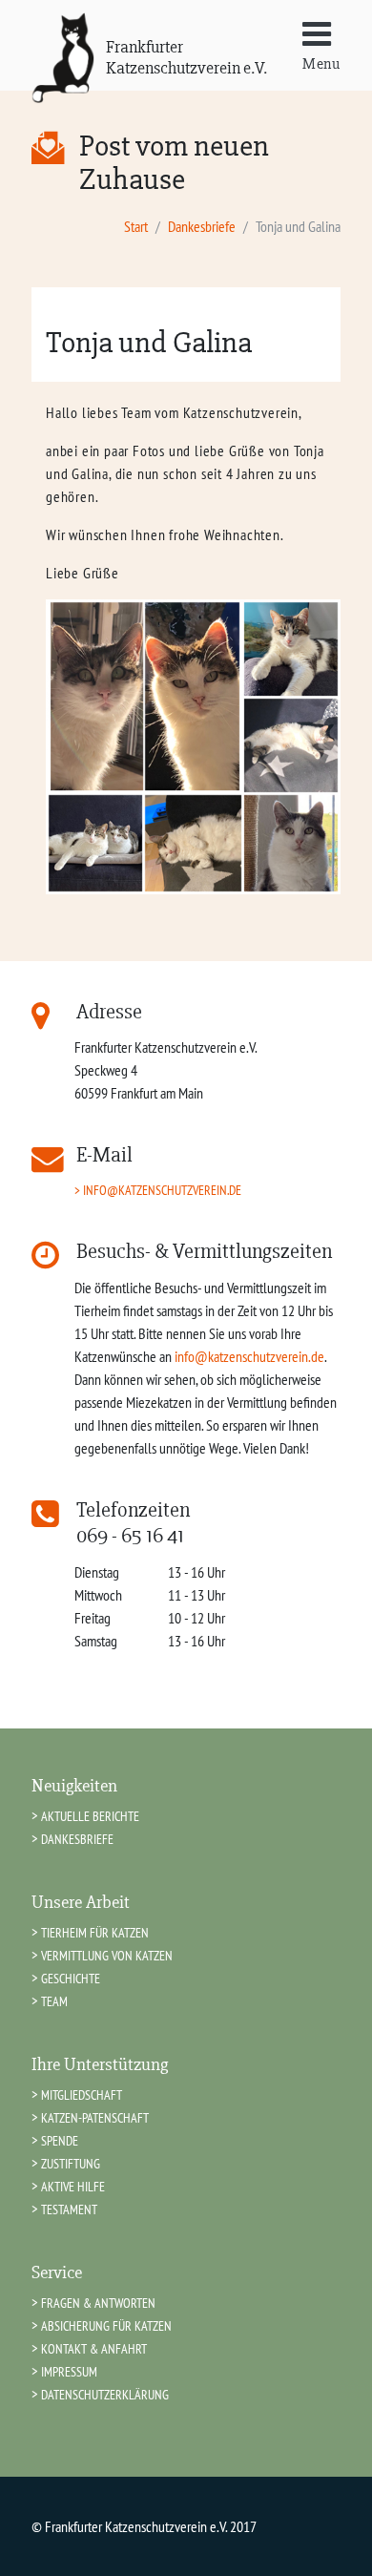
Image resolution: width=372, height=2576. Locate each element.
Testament (69, 2209)
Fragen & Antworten (98, 2303)
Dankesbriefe (202, 226)
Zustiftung (71, 2163)
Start (136, 226)
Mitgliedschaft (82, 2094)
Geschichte (71, 1978)
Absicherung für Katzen (106, 2325)
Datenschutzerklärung (105, 2394)
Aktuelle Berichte (90, 1816)
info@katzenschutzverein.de (162, 1190)
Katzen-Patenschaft (95, 2117)
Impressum (69, 2371)
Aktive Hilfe (73, 2186)
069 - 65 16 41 (130, 1536)
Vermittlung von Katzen (107, 1955)
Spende (60, 2140)
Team (54, 2001)
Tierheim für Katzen (95, 1932)
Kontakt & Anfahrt (94, 2348)
